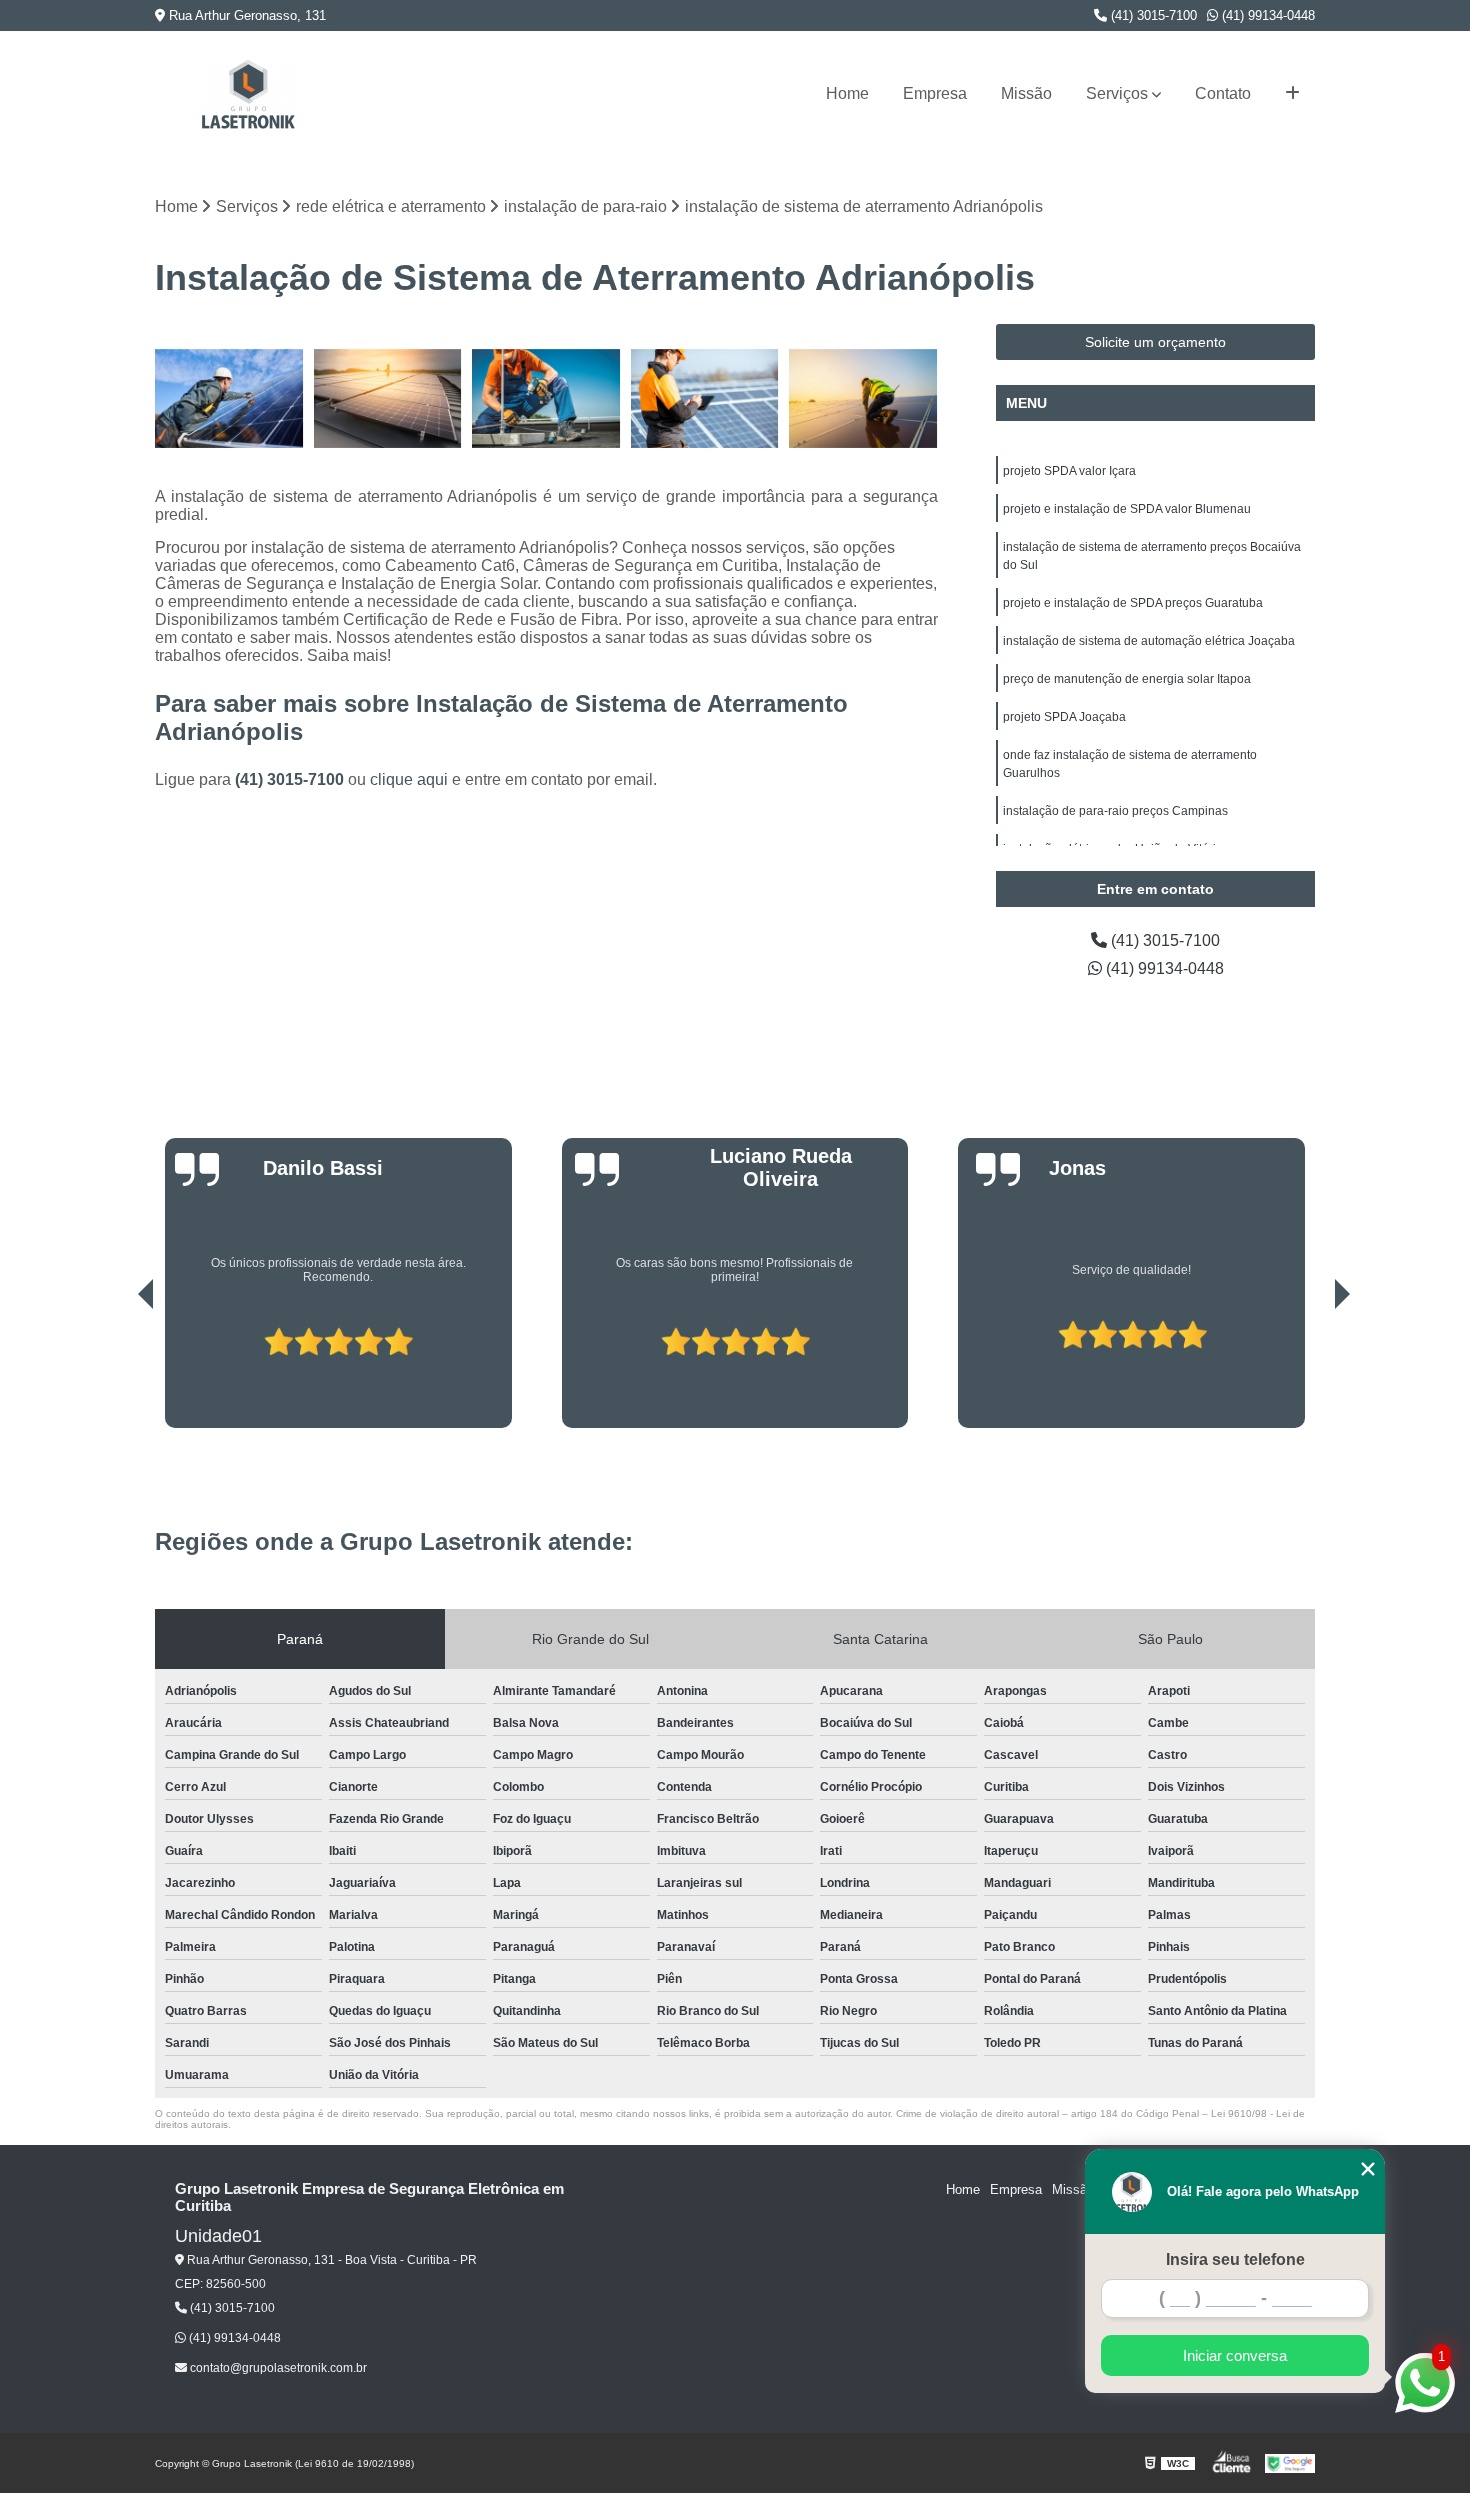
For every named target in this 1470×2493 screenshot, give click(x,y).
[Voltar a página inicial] (248, 94)
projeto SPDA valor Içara (1069, 471)
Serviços (1117, 93)
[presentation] (118, 1371)
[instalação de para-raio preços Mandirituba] (863, 398)
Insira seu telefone (1235, 2259)
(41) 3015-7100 (1152, 15)
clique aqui (409, 779)
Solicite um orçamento (1155, 342)
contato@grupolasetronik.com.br (277, 2368)
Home (847, 93)
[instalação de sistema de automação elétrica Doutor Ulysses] (705, 398)
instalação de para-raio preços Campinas (1115, 811)
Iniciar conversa (1235, 2355)
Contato (1223, 93)
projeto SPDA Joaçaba (1064, 717)
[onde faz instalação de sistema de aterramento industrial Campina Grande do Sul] (229, 398)
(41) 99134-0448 (1266, 15)
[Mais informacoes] (1292, 94)
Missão (1026, 93)
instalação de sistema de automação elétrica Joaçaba (1149, 641)
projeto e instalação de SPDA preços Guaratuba (1133, 603)
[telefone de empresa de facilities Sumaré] (546, 398)
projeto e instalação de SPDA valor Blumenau (1127, 509)
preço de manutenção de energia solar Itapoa (1127, 679)
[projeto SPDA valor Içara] (388, 398)
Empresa (935, 93)
